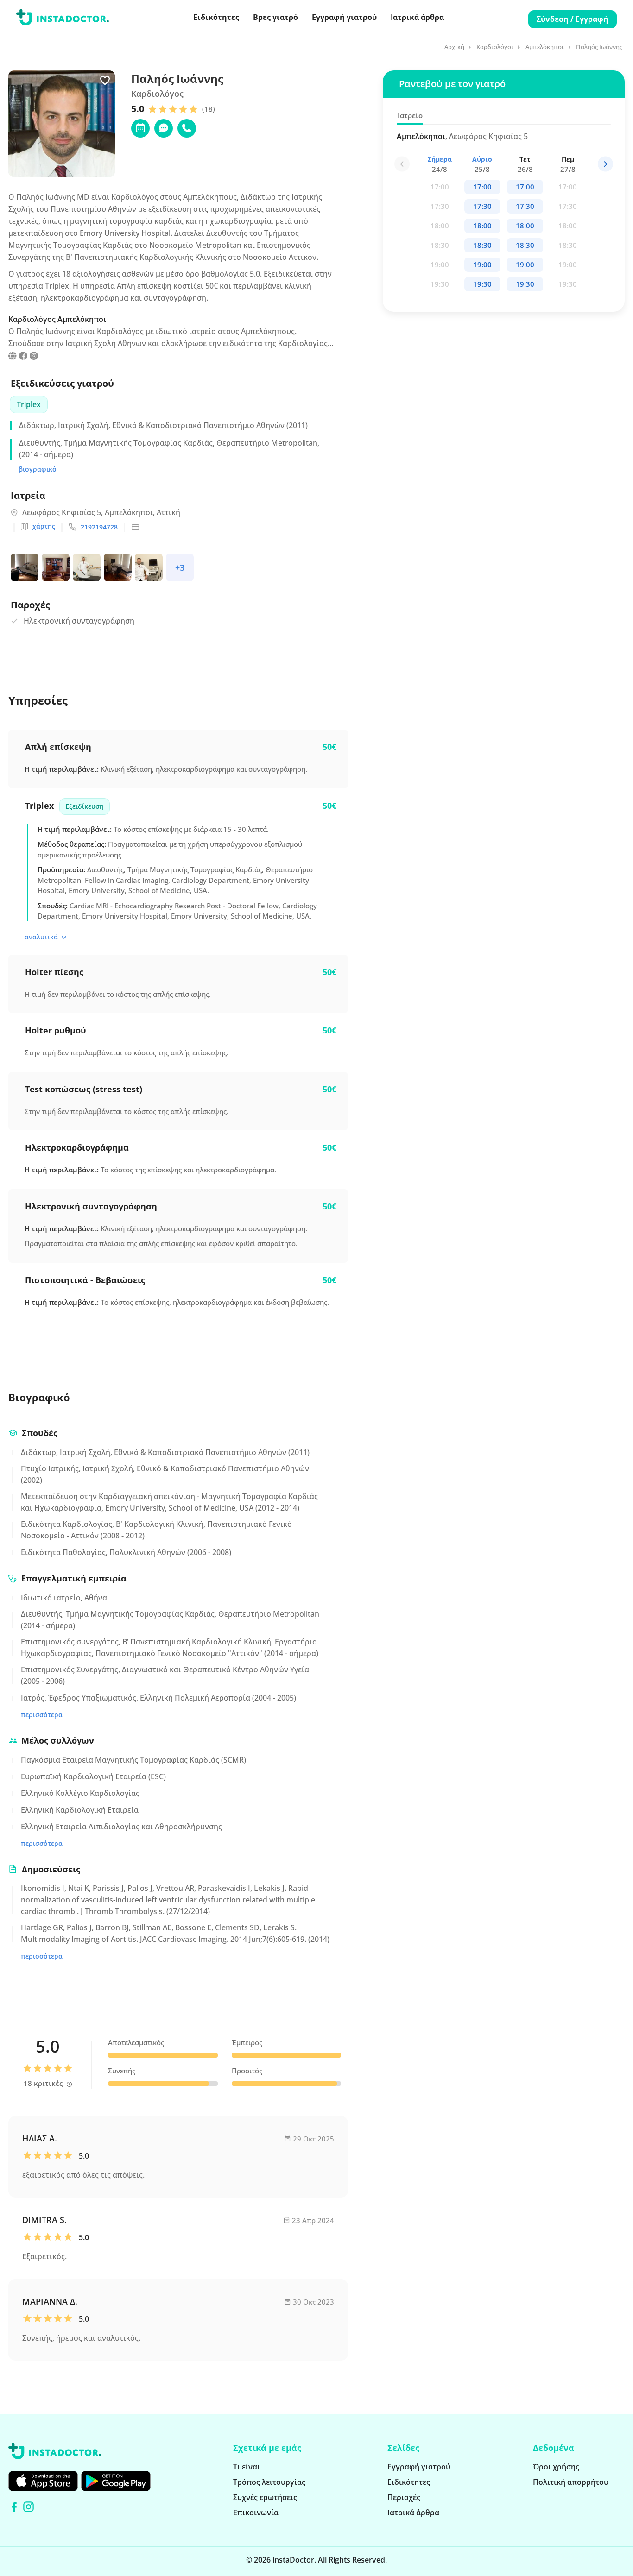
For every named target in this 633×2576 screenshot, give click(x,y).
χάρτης (44, 526)
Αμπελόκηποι (545, 47)
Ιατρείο (410, 115)
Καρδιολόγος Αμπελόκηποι (57, 319)
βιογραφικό (38, 469)
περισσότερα (42, 1715)
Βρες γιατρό (275, 17)
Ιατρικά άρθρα (417, 17)
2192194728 (99, 527)
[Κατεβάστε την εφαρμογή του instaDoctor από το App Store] (43, 2481)
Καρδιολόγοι (495, 47)
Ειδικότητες (216, 17)
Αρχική (454, 47)
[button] (605, 164)
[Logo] (63, 19)
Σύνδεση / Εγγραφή (573, 19)
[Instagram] (28, 2507)
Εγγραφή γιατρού (344, 17)
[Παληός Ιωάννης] (13, 357)
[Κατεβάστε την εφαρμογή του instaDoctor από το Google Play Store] (116, 2481)
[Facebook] (14, 2507)
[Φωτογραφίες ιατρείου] (26, 569)
